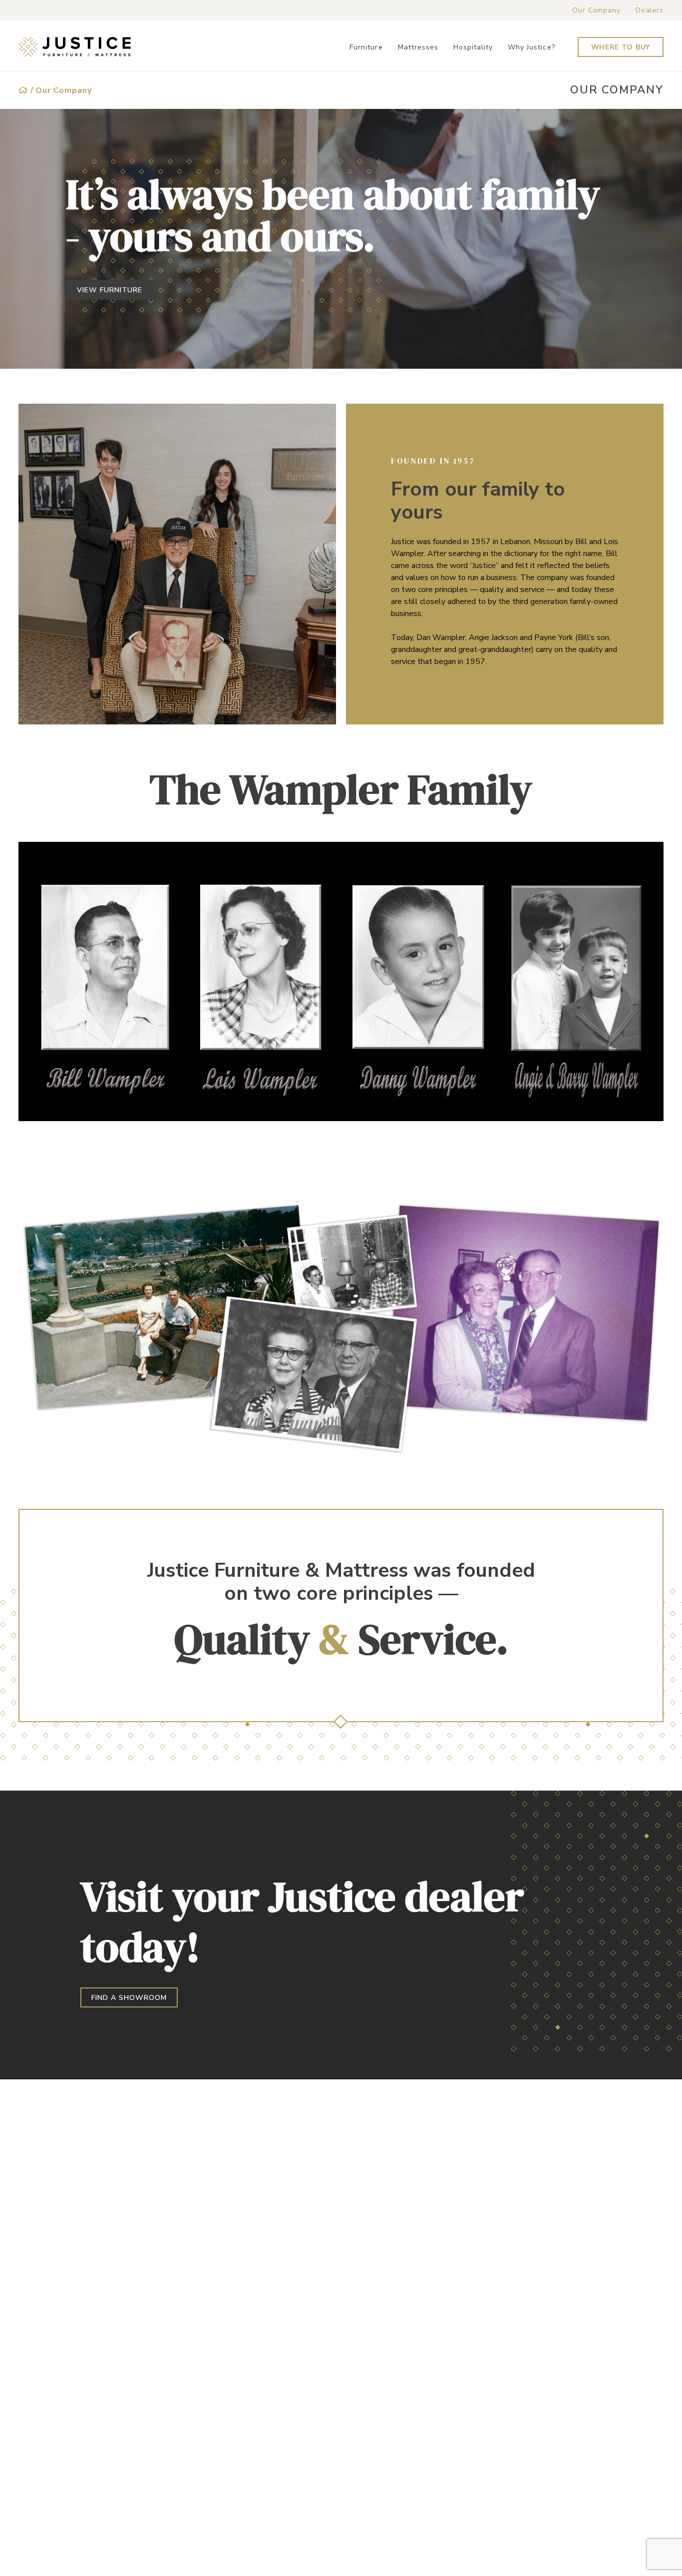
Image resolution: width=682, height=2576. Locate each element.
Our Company (596, 10)
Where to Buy (621, 47)
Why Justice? (531, 47)
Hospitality (473, 47)
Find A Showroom (129, 1998)
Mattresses (418, 47)
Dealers (650, 10)
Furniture (366, 47)
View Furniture (110, 290)
